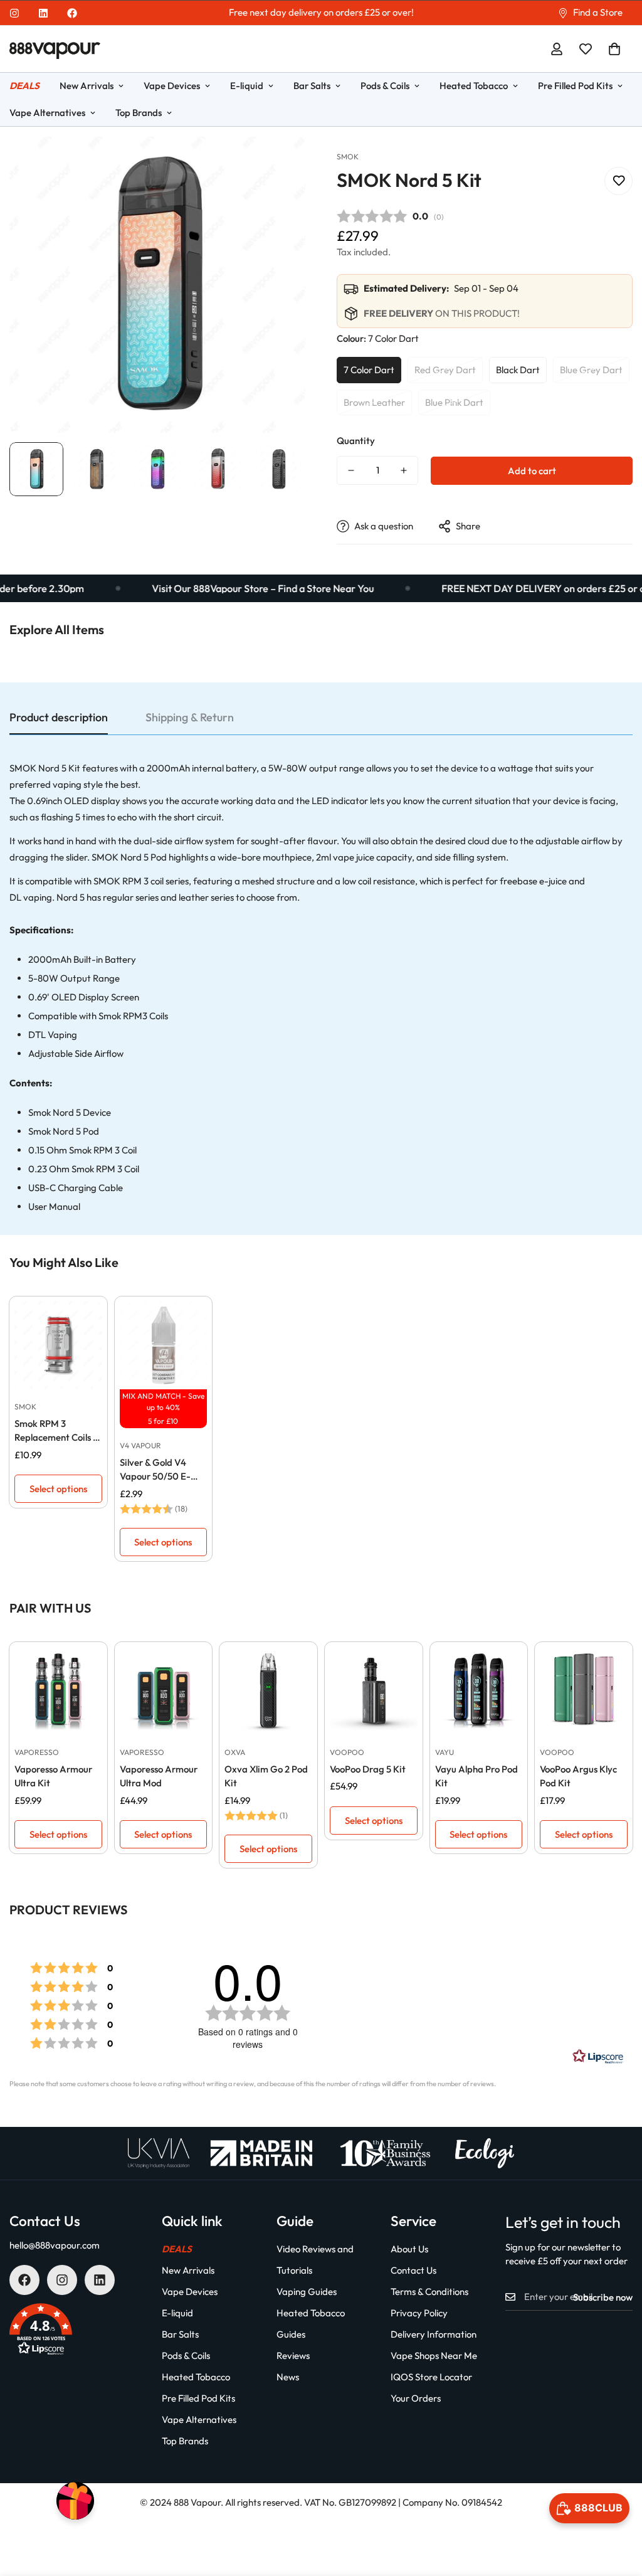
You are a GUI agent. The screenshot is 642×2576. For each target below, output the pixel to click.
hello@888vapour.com (55, 2245)
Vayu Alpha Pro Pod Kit (476, 1776)
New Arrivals (87, 86)
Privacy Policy (419, 2313)
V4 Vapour (140, 1445)
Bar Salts (312, 86)
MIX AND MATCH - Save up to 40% (163, 1402)
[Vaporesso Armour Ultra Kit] (58, 1691)
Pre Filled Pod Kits (575, 86)
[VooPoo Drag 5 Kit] (374, 1691)
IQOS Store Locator (431, 2377)
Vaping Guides (307, 2292)
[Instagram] (14, 13)
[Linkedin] (43, 13)
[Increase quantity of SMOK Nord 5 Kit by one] (404, 470)
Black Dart (518, 370)
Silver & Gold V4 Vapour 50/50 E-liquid (155, 1470)
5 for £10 (163, 1421)
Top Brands (139, 113)
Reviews (293, 2356)
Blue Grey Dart (591, 370)
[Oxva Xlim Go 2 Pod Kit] (268, 1691)
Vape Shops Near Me (434, 2356)
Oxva (235, 1752)
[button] (614, 49)
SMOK (348, 156)
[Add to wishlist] (618, 181)
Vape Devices (172, 86)
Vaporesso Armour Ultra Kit (53, 1776)
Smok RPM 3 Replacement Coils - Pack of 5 (56, 1431)
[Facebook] (72, 13)
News (288, 2377)
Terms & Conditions (429, 2292)
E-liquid (247, 86)
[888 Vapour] (55, 49)
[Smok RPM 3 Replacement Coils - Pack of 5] (58, 1345)
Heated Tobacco (474, 86)
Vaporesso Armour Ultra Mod (159, 1776)
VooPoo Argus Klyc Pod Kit (578, 1776)
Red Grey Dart (445, 370)
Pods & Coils (385, 86)
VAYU (445, 1752)
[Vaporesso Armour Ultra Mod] (164, 1691)
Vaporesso (37, 1752)
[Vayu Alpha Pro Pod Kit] (479, 1691)
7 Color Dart (369, 370)
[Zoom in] (279, 163)
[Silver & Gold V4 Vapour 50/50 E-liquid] (164, 1345)
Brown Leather (374, 402)
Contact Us (413, 2270)
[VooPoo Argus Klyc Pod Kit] (584, 1691)
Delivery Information (434, 2334)
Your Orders (416, 2398)
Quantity (356, 441)
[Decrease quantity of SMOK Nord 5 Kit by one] (351, 470)
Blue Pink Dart (454, 402)
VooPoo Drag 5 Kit (368, 1769)
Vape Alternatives (199, 2420)
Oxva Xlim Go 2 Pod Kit (266, 1776)
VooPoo (347, 1752)
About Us (409, 2249)
